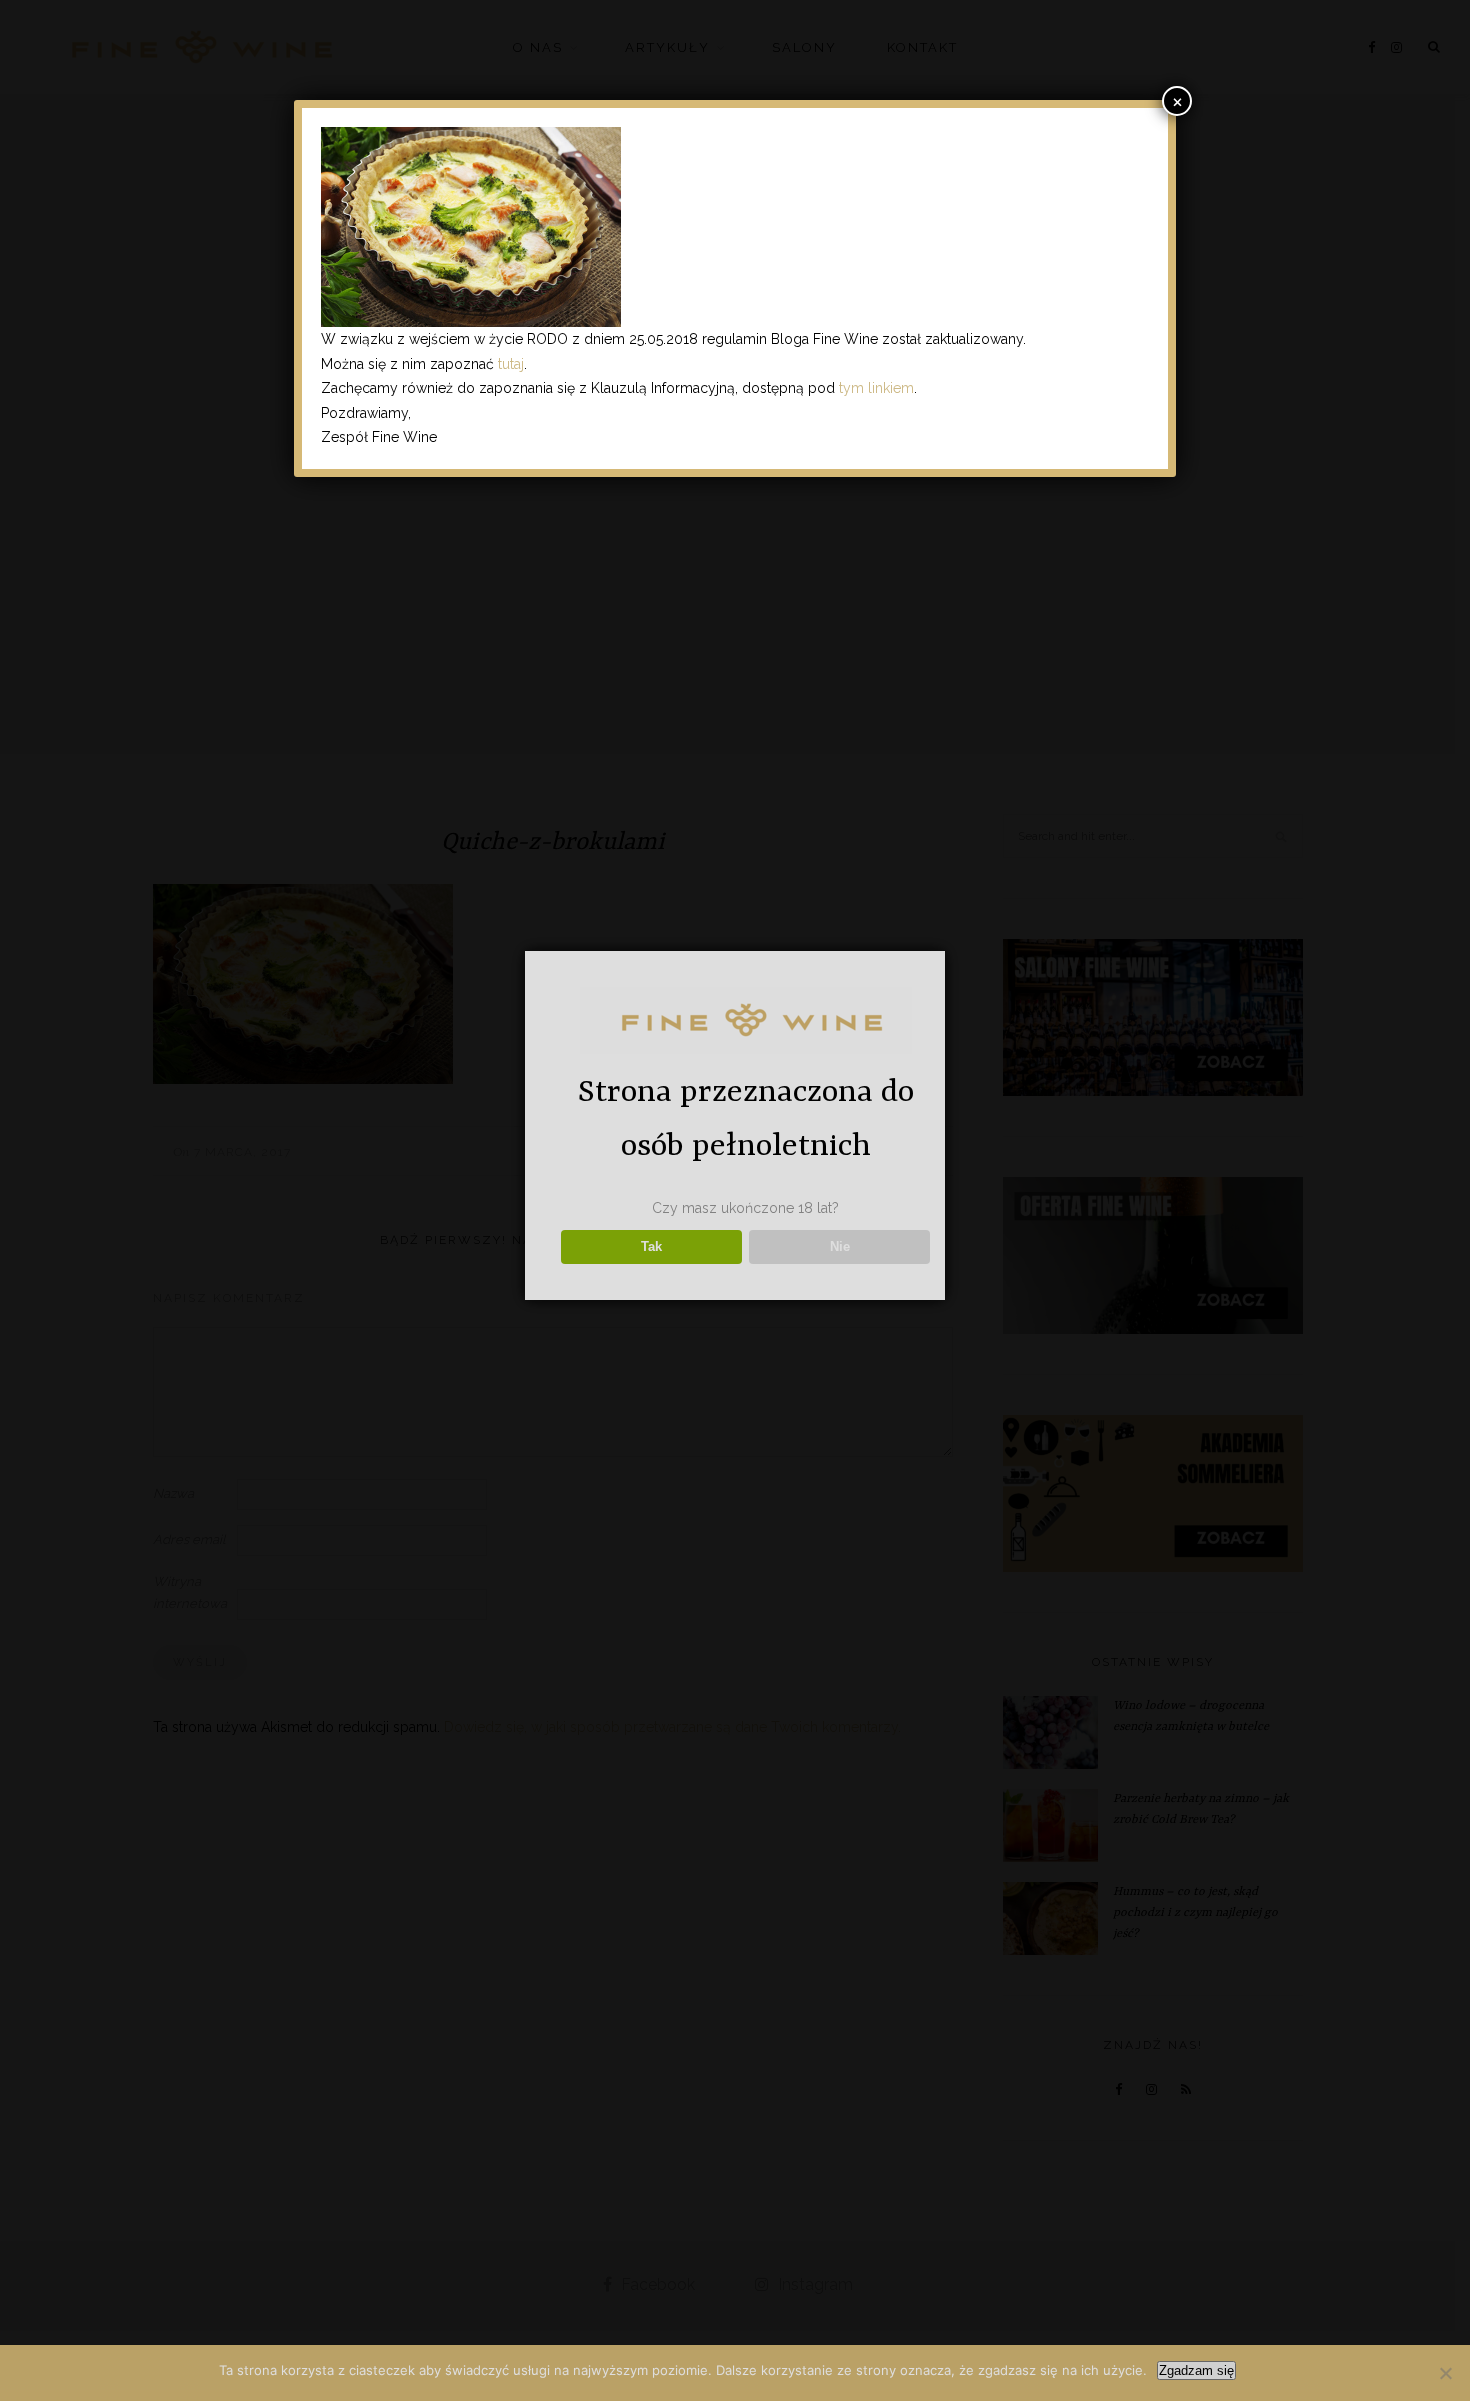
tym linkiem (876, 388)
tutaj (511, 364)
